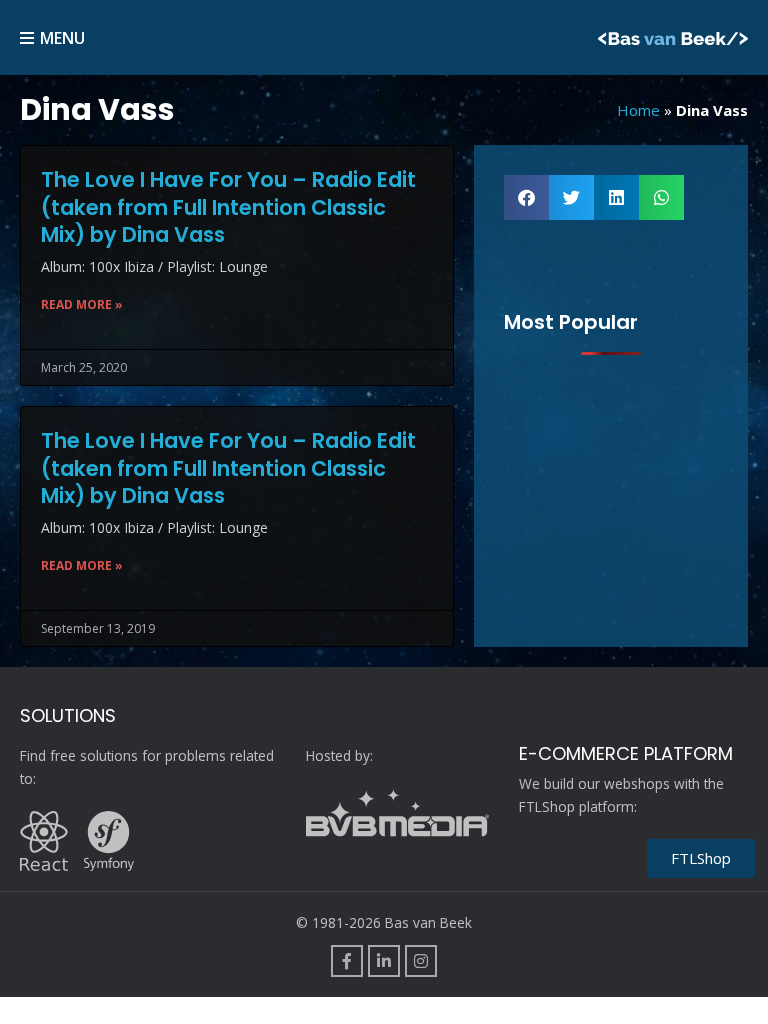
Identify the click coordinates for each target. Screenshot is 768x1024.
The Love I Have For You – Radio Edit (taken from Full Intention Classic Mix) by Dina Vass (228, 207)
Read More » (82, 304)
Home (638, 110)
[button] (526, 197)
